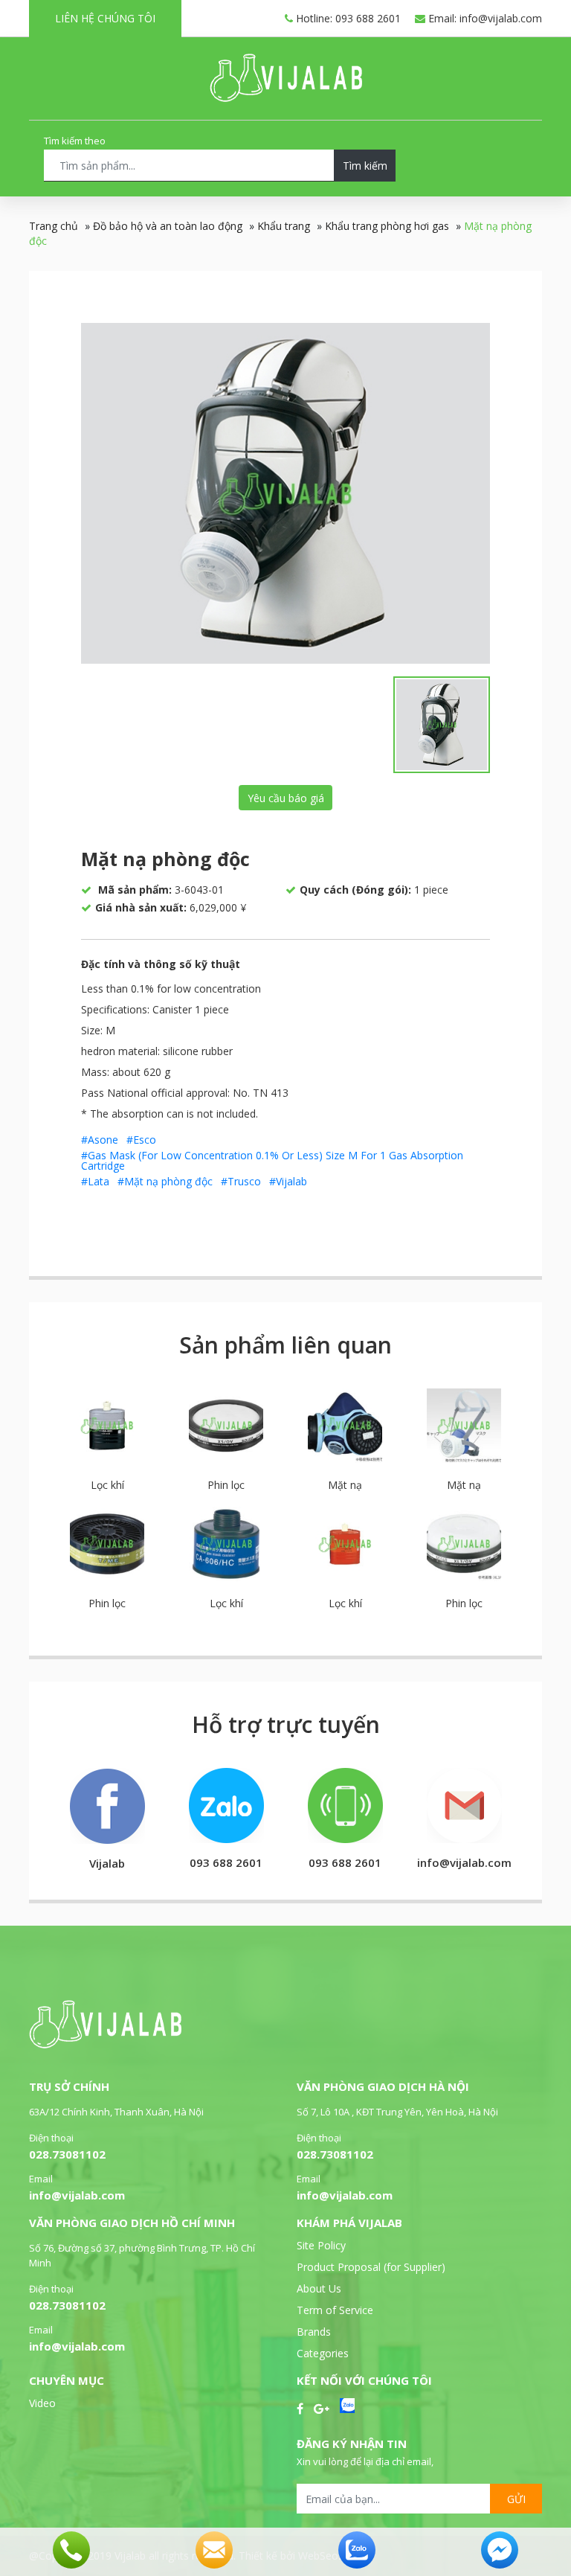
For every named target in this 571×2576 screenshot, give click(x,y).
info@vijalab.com (77, 2195)
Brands (314, 2332)
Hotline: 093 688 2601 (347, 18)
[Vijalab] (105, 2044)
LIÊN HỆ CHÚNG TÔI (105, 18)
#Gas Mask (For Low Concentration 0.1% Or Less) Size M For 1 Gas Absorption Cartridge (272, 1160)
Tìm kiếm (365, 166)
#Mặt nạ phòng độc (165, 1181)
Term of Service (335, 2310)
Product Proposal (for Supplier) (371, 2267)
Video (42, 2403)
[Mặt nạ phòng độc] (285, 493)
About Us (319, 2288)
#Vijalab (288, 1181)
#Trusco (241, 1181)
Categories (323, 2353)
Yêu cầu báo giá (286, 798)
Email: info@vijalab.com (484, 18)
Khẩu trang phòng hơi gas (387, 226)
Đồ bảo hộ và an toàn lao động (168, 226)
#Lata (95, 1181)
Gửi (516, 2499)
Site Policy (321, 2245)
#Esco (141, 1140)
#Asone (100, 1140)
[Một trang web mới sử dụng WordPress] (286, 98)
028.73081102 (67, 2154)
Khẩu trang (284, 226)
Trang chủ (54, 226)
